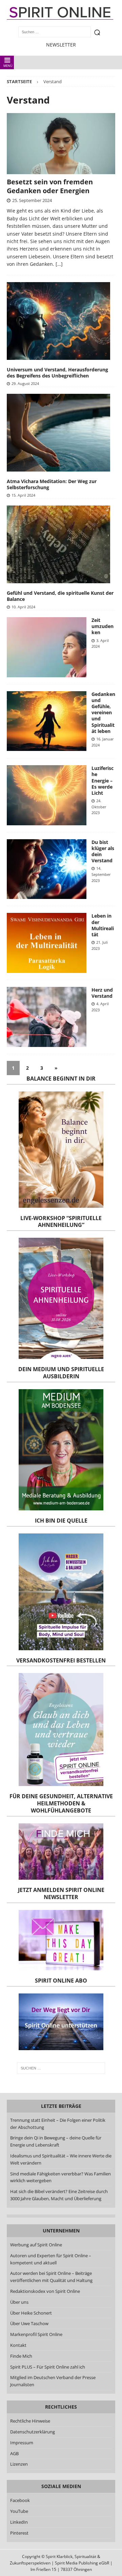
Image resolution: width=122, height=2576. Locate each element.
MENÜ (8, 66)
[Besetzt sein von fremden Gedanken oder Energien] (61, 144)
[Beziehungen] (47, 1017)
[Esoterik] (47, 795)
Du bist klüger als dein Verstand (103, 851)
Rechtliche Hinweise (30, 2421)
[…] (59, 264)
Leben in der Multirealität (103, 925)
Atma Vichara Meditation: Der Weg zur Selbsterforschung (52, 484)
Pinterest (19, 2533)
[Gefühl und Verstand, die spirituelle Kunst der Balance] (58, 544)
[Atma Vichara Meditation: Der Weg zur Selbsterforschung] (58, 433)
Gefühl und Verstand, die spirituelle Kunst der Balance (60, 596)
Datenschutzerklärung (33, 2432)
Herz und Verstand (102, 993)
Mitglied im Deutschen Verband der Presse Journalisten (53, 2381)
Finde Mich (21, 2356)
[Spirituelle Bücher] (47, 943)
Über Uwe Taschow (29, 2323)
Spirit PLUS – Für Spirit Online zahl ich (48, 2367)
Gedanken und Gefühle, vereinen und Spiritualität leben (103, 713)
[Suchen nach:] (61, 2068)
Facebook (20, 2500)
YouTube (20, 2511)
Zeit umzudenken (103, 626)
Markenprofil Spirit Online (36, 2334)
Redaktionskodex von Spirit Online (45, 2291)
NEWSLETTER (61, 45)
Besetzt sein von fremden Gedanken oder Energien (50, 186)
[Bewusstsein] (47, 647)
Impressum (22, 2443)
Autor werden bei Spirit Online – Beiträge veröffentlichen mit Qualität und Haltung (51, 2277)
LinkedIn (19, 2522)
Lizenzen (19, 2464)
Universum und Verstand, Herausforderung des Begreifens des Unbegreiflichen (57, 373)
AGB (14, 2453)
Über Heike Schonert (31, 2313)
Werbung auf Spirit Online (36, 2245)
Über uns (19, 2302)
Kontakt (18, 2345)
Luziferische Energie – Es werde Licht (103, 780)
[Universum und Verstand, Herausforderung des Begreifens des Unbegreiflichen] (58, 321)
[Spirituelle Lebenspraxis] (47, 869)
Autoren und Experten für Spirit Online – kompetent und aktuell (51, 2259)
